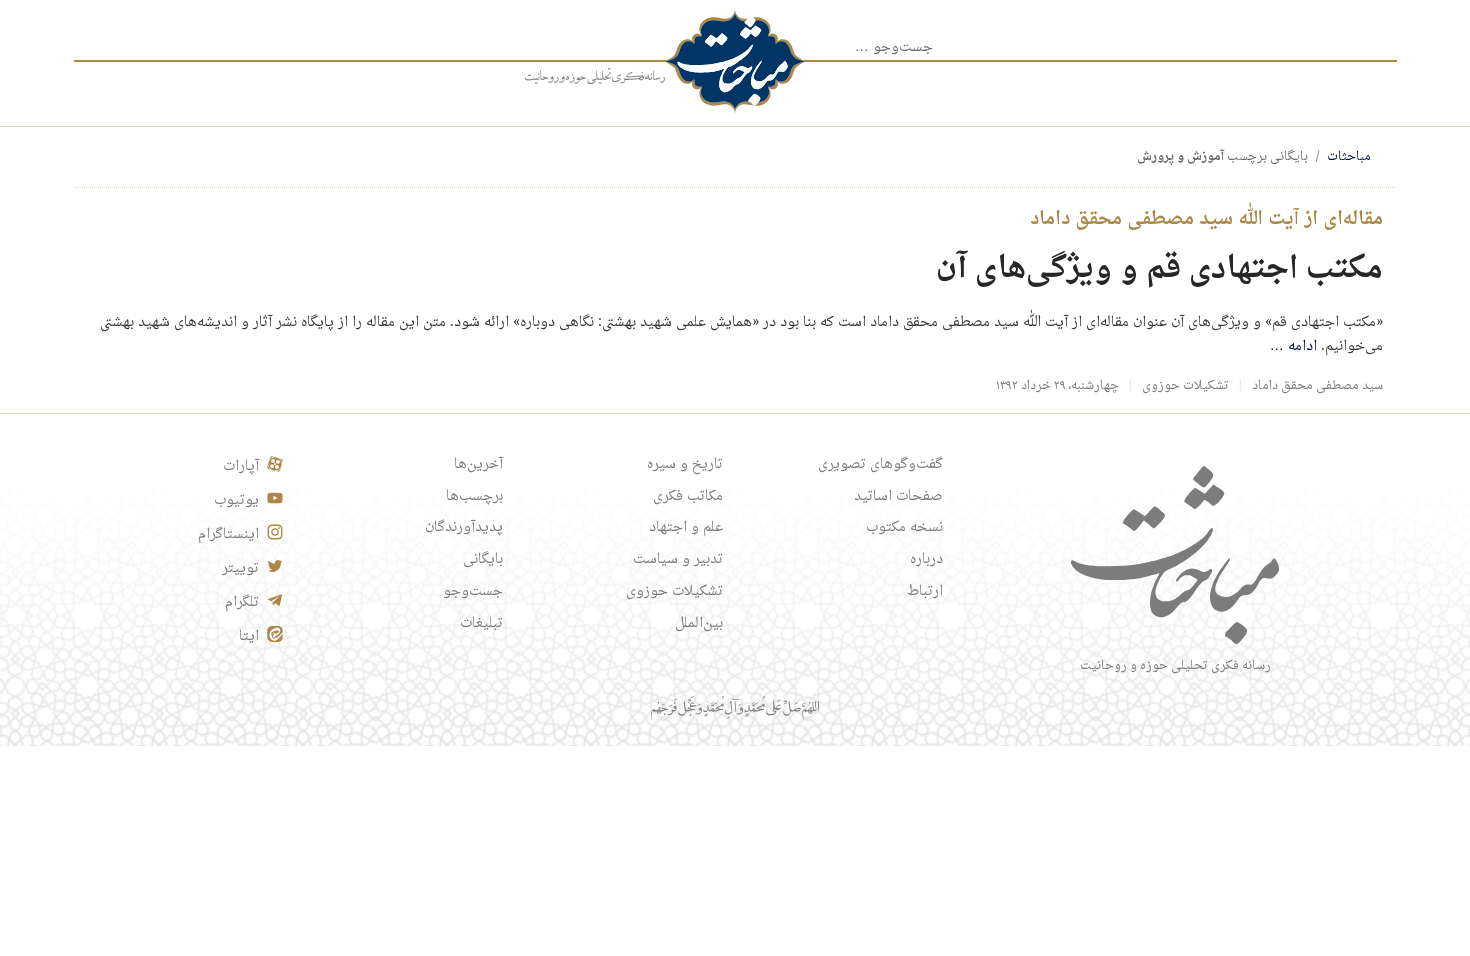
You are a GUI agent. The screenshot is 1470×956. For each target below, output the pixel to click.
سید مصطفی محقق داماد (1317, 386)
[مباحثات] (735, 61)
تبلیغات (481, 624)
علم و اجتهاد (686, 528)
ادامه (1293, 347)
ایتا (249, 637)
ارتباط (925, 592)
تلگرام (242, 603)
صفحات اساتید (898, 497)
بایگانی (483, 560)
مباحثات (1349, 157)
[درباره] (595, 77)
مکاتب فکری (688, 497)
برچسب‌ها (474, 497)
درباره (926, 560)
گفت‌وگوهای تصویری (880, 465)
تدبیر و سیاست (678, 560)
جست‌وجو (473, 592)
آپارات (241, 467)
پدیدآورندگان (464, 528)
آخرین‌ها (478, 465)
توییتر (240, 569)
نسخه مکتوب (904, 528)
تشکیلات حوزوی (1185, 386)
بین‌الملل (699, 624)
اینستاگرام (228, 535)
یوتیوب (236, 501)
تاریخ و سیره (685, 465)
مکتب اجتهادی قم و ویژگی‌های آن (1159, 269)
